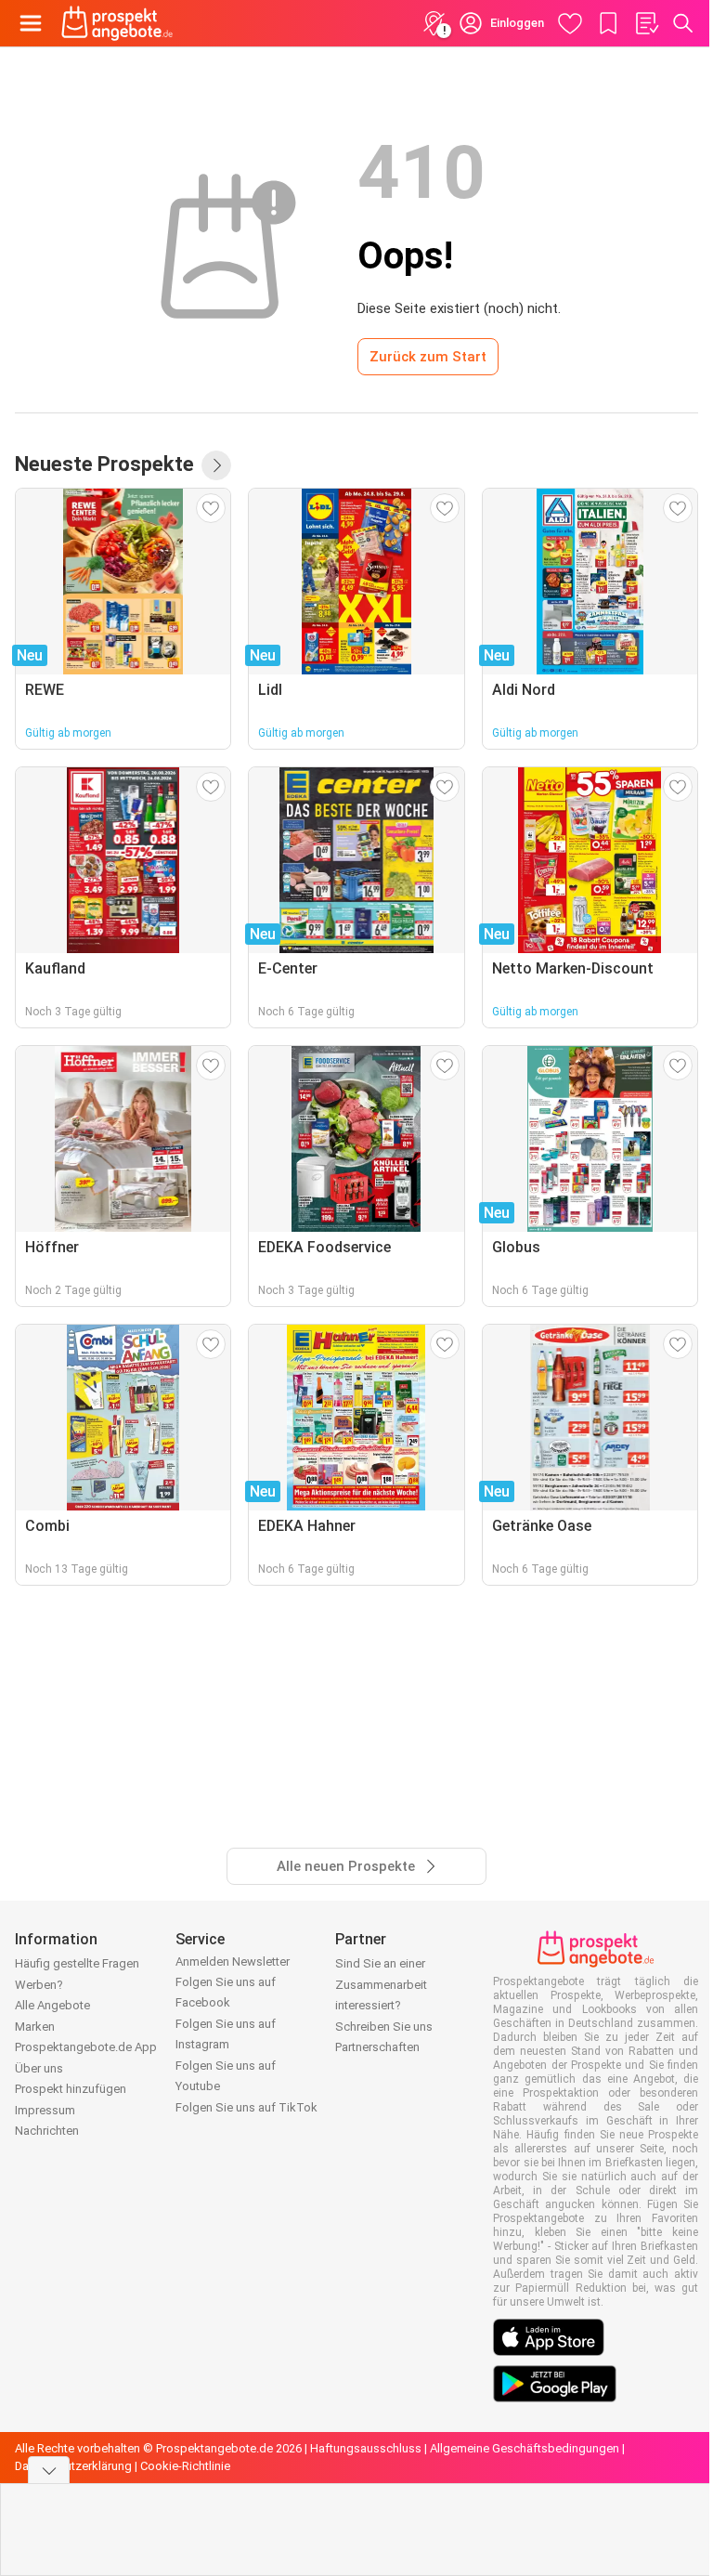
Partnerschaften (377, 2047)
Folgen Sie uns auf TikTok (246, 2107)
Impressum (45, 2110)
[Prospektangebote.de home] (117, 23)
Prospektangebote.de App (86, 2047)
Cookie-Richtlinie (185, 2466)
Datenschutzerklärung (73, 2466)
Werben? (39, 1985)
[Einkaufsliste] (646, 23)
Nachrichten (47, 2131)
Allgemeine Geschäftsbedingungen (525, 2448)
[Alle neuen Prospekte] (216, 465)
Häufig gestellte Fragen (77, 1963)
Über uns (39, 2068)
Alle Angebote (52, 2005)
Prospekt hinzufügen (71, 2089)
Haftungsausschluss (366, 2448)
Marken (35, 2027)
